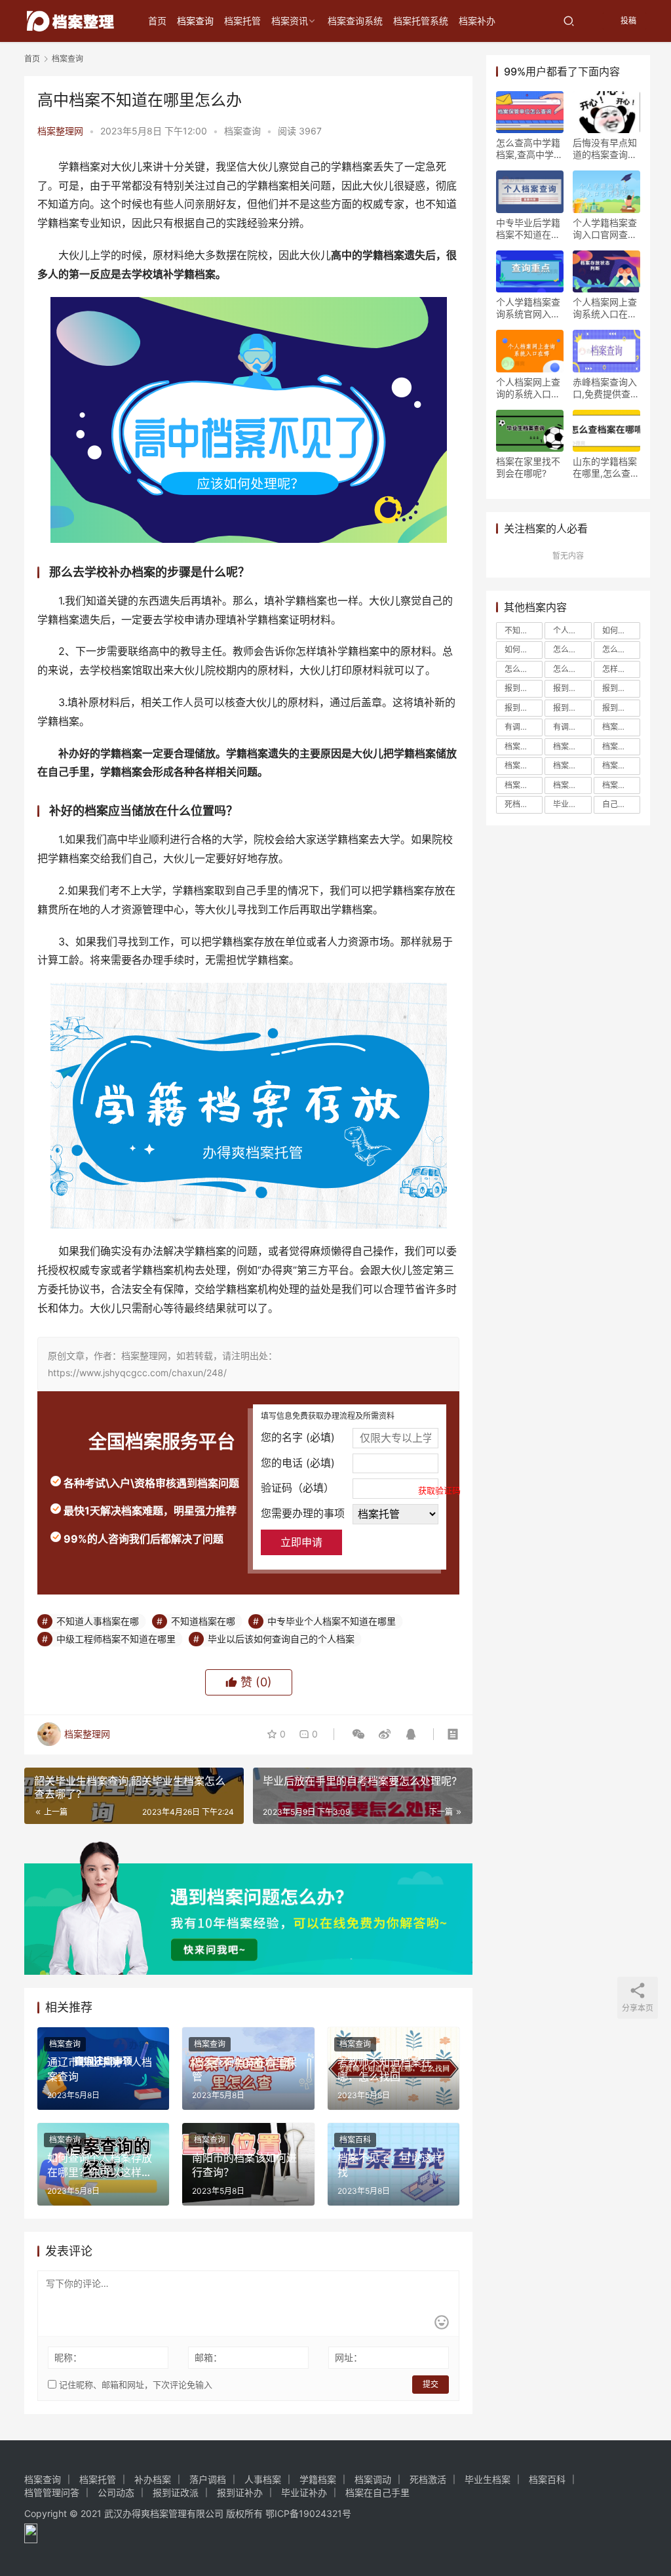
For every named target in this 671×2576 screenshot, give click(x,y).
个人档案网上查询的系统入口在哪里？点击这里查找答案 (528, 388)
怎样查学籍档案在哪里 (621, 669)
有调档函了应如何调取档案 (524, 727)
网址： (349, 2357)
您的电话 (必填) (298, 1463)
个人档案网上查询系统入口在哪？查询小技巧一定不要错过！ (605, 308)
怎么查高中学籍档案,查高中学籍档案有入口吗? (529, 149)
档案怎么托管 (524, 765)
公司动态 (116, 2492)
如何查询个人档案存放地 (524, 649)
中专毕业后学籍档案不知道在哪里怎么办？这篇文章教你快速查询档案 (528, 229)
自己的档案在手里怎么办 (621, 804)
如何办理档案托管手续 (621, 630)
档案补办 (477, 21)
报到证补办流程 (621, 708)
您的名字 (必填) (298, 1437)
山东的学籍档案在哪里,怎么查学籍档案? (606, 467)
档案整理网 (60, 131)
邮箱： (208, 2357)
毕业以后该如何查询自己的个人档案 (281, 1639)
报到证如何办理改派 (524, 708)
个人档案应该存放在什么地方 (572, 630)
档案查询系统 (355, 21)
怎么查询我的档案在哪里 (524, 669)
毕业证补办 (304, 2492)
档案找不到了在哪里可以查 (621, 765)
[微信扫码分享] (358, 1734)
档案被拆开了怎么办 (572, 785)
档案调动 (373, 2479)
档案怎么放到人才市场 (572, 765)
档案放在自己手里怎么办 (524, 785)
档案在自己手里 (621, 746)
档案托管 (242, 21)
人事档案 (263, 2479)
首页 (157, 21)
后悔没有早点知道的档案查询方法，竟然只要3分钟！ (605, 149)
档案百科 (355, 2140)
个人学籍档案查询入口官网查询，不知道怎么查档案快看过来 (605, 229)
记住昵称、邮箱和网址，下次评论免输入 (134, 2385)
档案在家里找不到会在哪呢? (528, 467)
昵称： (68, 2357)
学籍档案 (318, 2479)
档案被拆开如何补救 (621, 785)
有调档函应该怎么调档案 (572, 727)
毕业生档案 (488, 2479)
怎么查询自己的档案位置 (572, 669)
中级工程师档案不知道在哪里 (116, 1639)
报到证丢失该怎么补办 (621, 688)
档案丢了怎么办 (621, 727)
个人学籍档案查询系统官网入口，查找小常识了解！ (528, 308)
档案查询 (195, 21)
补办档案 (153, 2479)
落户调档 (208, 2479)
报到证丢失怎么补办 (572, 688)
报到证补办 (240, 2492)
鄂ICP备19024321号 (308, 2513)
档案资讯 (290, 21)
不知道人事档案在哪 (98, 1621)
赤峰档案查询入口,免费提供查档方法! (606, 388)
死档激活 (520, 804)
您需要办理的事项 (303, 1513)
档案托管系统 (421, 21)
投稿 (627, 21)
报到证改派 (572, 708)
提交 (431, 2384)
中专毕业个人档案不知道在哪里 (332, 1621)
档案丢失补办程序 (572, 746)
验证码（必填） (350, 1488)
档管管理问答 (52, 2492)
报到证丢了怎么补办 (524, 688)
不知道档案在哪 (203, 1621)
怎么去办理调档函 (572, 649)
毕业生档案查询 (572, 804)
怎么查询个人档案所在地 (621, 649)
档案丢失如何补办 (524, 746)
